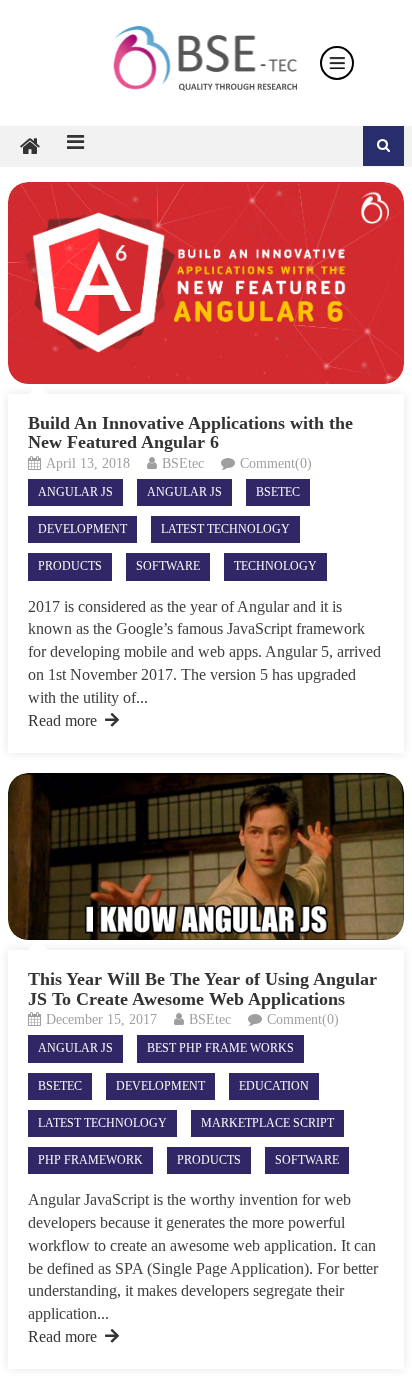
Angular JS (75, 492)
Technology (275, 566)
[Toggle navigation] (337, 63)
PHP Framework (90, 1160)
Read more (62, 720)
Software (168, 566)
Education (274, 1086)
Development (82, 529)
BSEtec (183, 463)
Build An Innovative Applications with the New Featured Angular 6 (190, 433)
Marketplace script (267, 1123)
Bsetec (278, 492)
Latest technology (225, 529)
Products (70, 566)
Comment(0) (276, 463)
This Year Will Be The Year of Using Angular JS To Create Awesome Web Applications (202, 989)
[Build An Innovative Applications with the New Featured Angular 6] (206, 282)
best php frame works (220, 1048)
